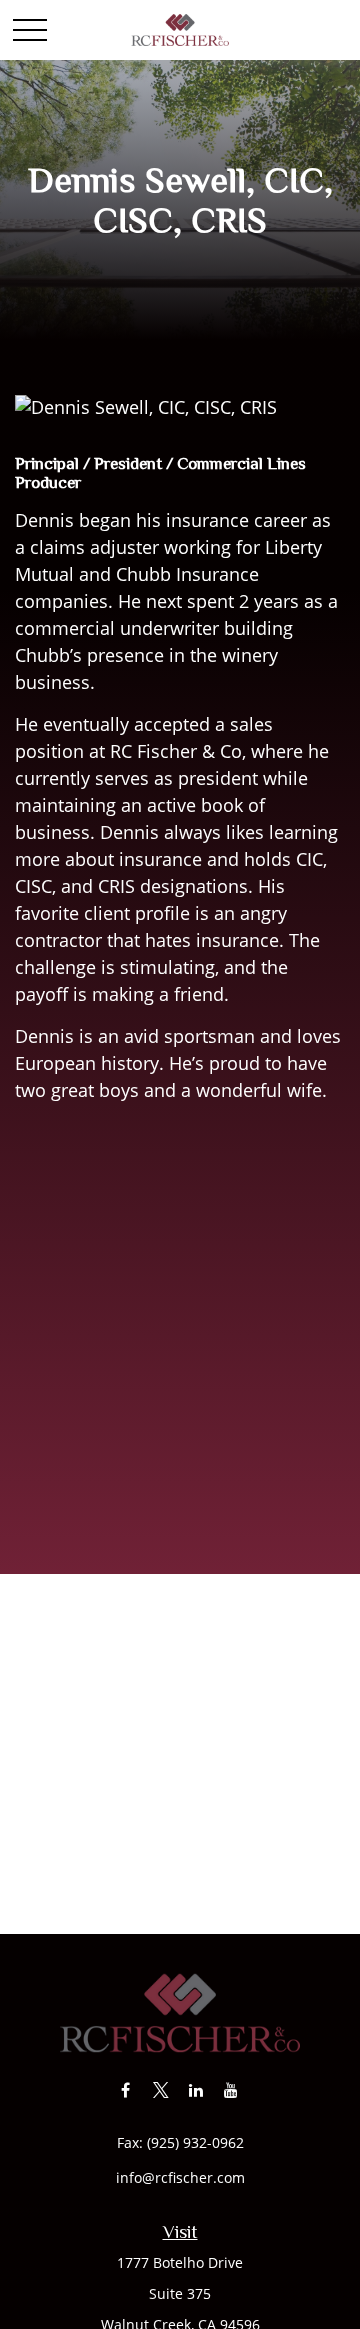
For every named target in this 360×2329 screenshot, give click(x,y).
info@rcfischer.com (180, 2177)
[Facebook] (125, 2089)
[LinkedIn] (195, 2089)
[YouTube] (230, 2089)
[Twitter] (160, 2089)
